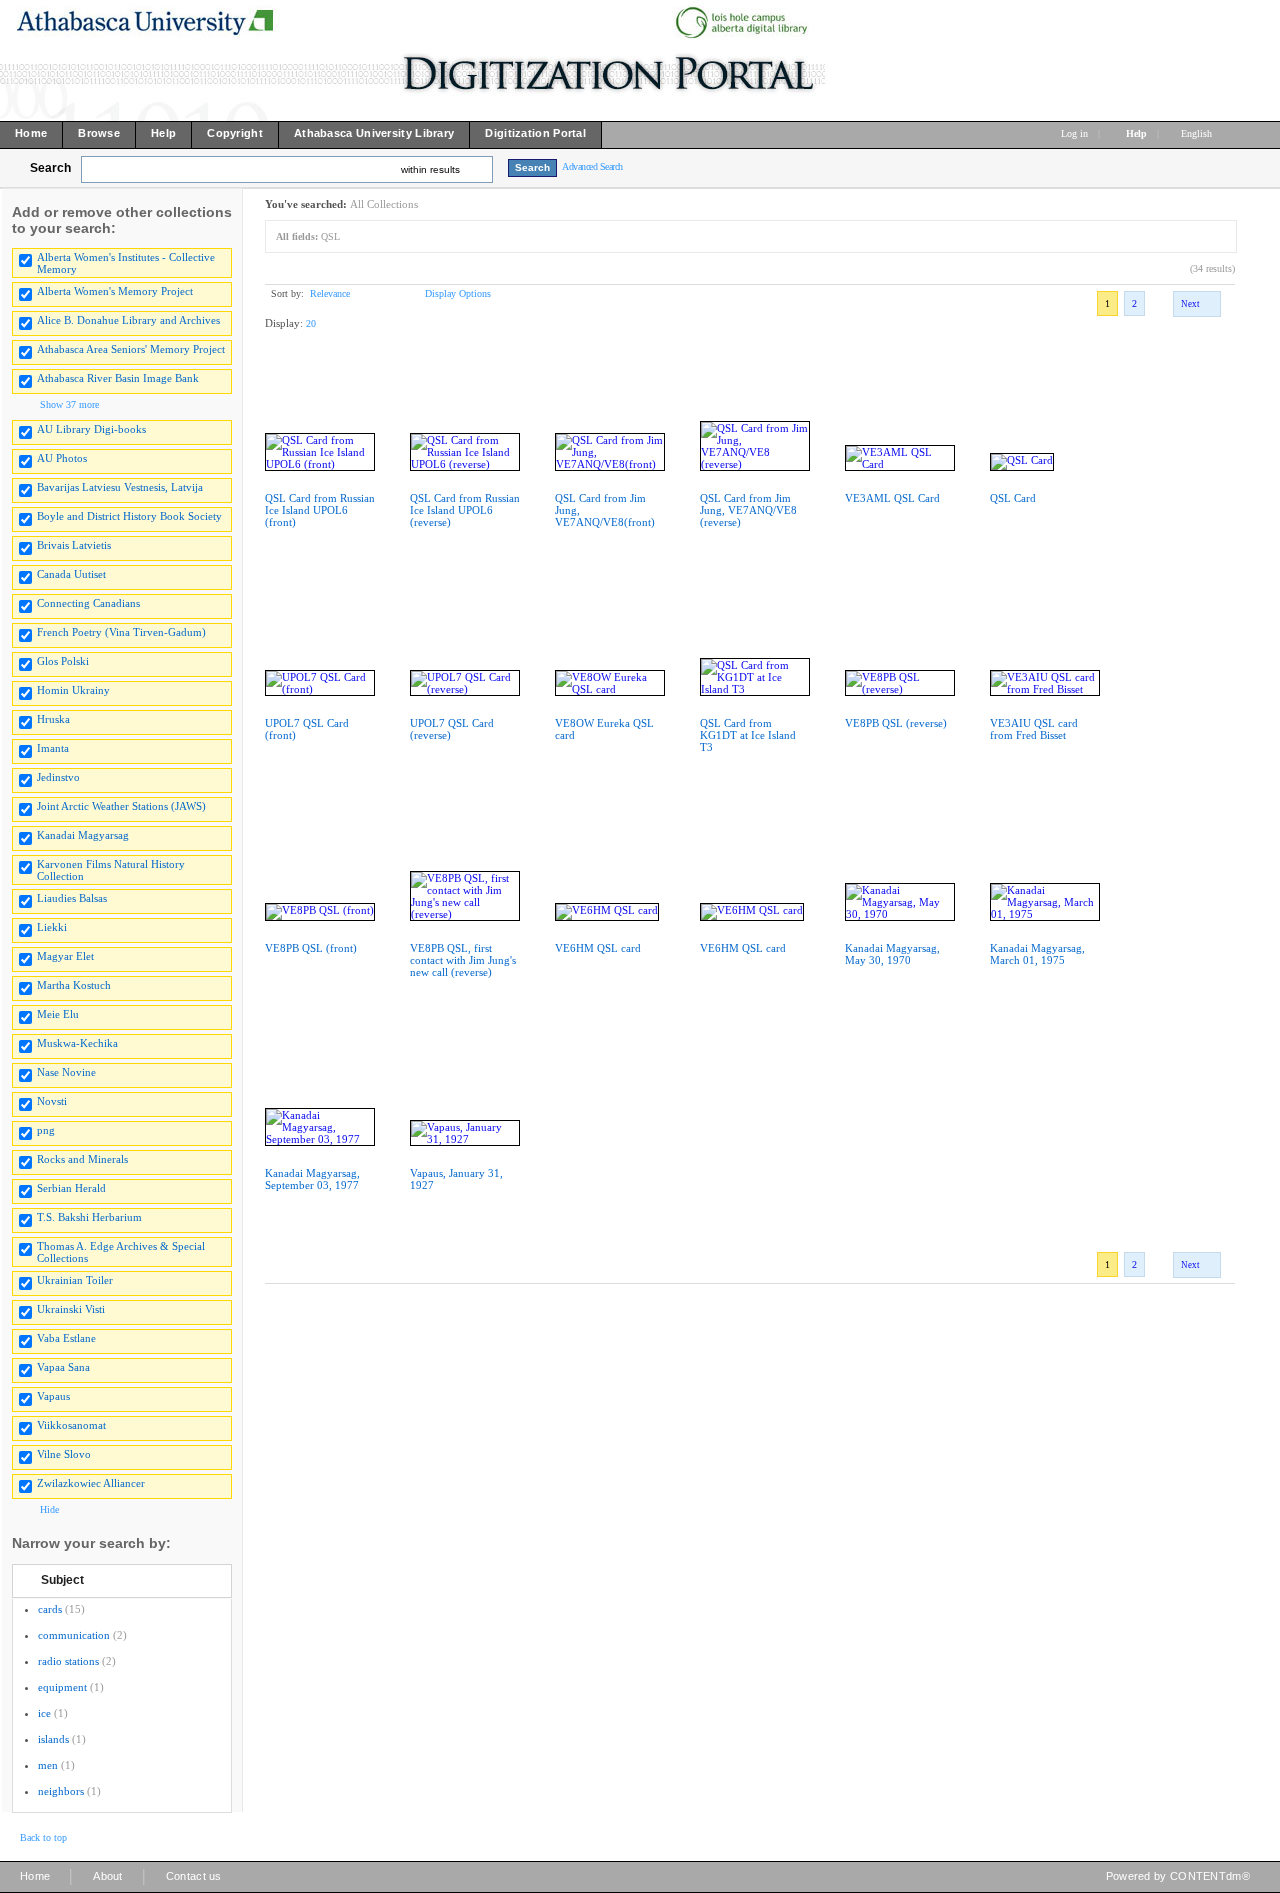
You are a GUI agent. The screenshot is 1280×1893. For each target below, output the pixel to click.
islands (53, 1739)
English (1198, 133)
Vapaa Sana (63, 1367)
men (48, 1765)
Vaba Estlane (66, 1338)
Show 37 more (69, 404)
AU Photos (62, 458)
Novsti (52, 1101)
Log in (1074, 133)
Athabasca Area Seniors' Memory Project (131, 349)
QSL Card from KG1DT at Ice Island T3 (748, 735)
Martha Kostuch (74, 985)
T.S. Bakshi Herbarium (89, 1217)
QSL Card (1013, 498)
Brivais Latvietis (74, 545)
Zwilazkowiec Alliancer (91, 1483)
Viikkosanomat (71, 1425)
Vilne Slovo (64, 1454)
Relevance (330, 293)
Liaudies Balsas (72, 898)
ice (44, 1713)
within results (430, 169)
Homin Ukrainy (73, 690)
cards (50, 1609)
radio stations (68, 1661)
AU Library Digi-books (91, 429)
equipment (62, 1687)
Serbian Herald (71, 1188)
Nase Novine (66, 1072)
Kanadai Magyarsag (83, 835)
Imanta (53, 748)
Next (1190, 304)
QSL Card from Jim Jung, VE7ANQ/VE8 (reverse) (748, 510)
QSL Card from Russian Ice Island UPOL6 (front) (320, 510)
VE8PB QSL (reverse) (896, 723)
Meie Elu (58, 1014)
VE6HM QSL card (598, 948)
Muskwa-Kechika (77, 1043)
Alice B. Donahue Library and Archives (128, 320)
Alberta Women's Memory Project (115, 291)
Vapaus (53, 1396)
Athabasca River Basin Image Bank (118, 378)
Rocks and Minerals (82, 1159)
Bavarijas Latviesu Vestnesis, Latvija (120, 487)
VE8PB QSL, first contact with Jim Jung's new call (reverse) (463, 960)
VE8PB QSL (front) (311, 948)
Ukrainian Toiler (75, 1280)
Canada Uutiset (71, 574)
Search (50, 168)
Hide (49, 1509)
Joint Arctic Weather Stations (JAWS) (121, 806)
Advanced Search (592, 166)
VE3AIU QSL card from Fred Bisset (1034, 729)
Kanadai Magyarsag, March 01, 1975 (1037, 954)
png (46, 1130)
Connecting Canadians (88, 603)
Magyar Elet (65, 956)
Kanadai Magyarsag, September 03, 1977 (312, 1179)
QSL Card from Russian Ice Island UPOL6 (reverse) (465, 510)
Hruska (53, 719)
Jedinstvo (58, 777)
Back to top (43, 1837)
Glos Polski (63, 661)
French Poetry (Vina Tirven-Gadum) (121, 632)
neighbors (61, 1791)
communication (74, 1635)
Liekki (52, 927)
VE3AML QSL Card (892, 498)
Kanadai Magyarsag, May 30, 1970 (892, 954)
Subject (62, 1580)
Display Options (458, 293)
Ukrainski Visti (71, 1309)
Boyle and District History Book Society (129, 516)
